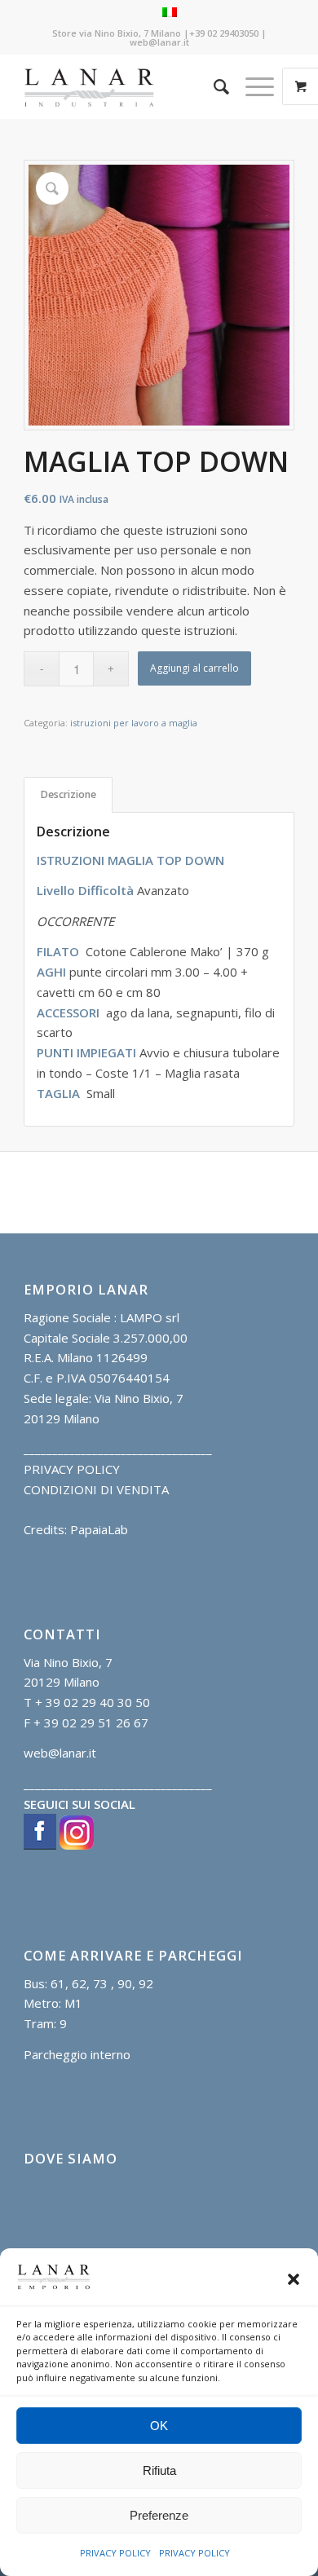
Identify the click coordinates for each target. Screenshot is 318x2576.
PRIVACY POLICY (115, 2553)
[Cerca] (213, 86)
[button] (294, 2279)
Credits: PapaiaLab (76, 1529)
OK (159, 2426)
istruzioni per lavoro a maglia (134, 723)
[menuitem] (213, 86)
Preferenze (159, 2515)
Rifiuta (159, 2470)
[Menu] (252, 86)
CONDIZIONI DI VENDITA (96, 1489)
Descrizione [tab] (68, 794)
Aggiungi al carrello (194, 668)
